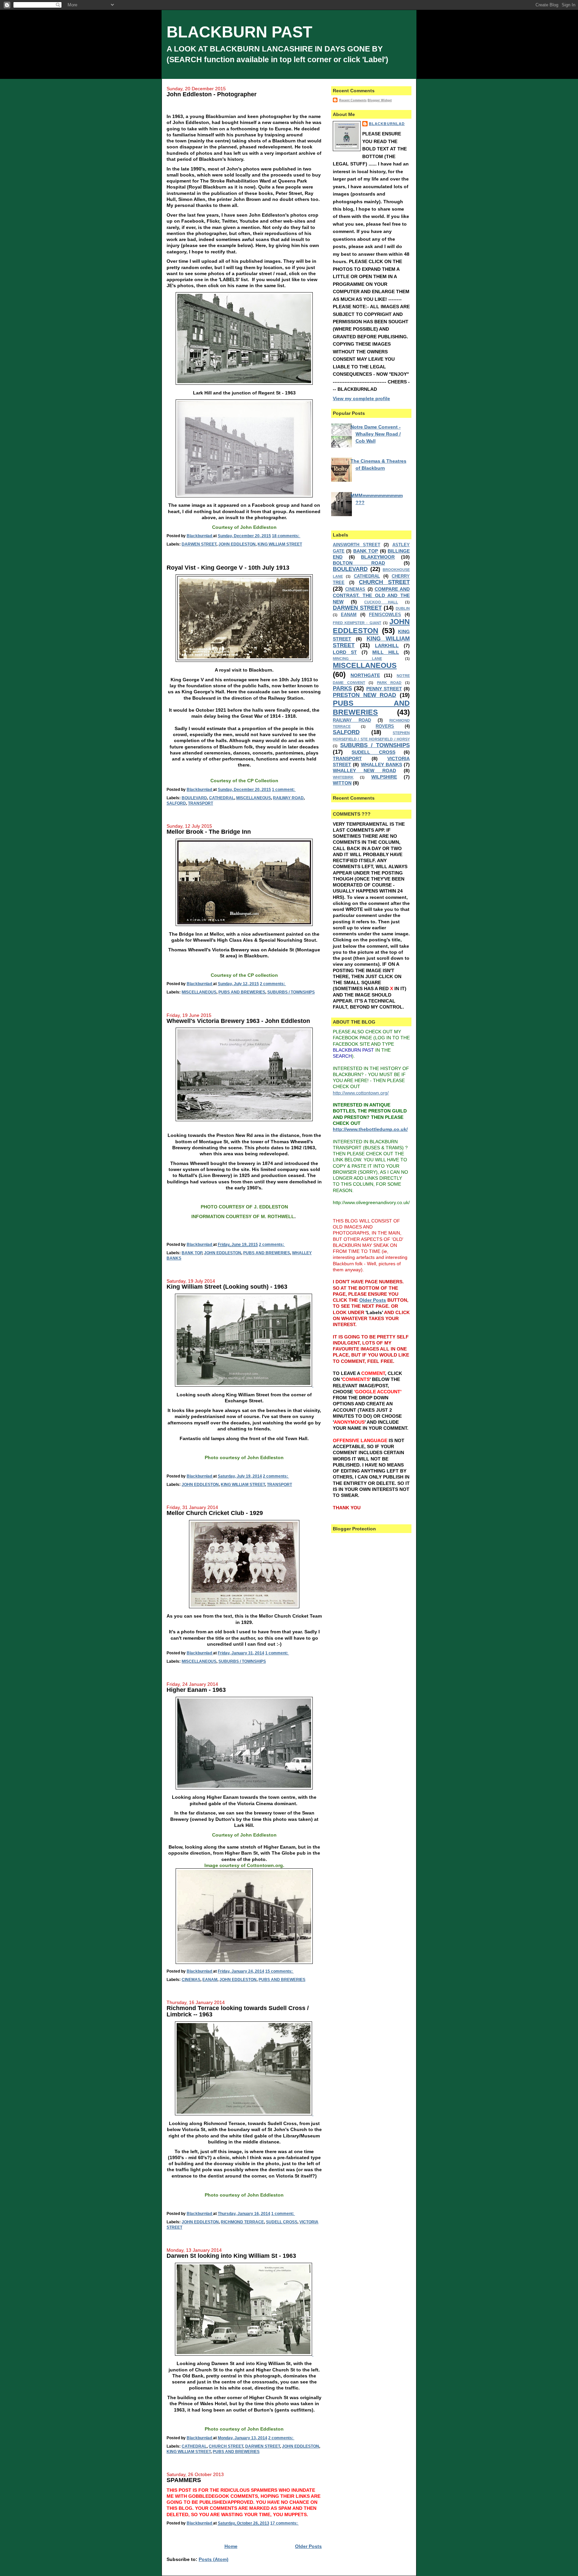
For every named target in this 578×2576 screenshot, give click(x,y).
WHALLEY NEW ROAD (364, 771)
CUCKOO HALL (381, 602)
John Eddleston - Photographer (212, 94)
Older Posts (308, 2546)
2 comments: (273, 984)
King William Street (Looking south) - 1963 (227, 1287)
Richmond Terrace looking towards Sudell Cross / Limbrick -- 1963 (238, 2011)
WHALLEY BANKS (381, 765)
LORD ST (345, 652)
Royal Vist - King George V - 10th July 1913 (228, 568)
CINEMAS (191, 1980)
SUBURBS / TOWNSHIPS (291, 992)
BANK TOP (192, 1253)
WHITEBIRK (343, 777)
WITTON (342, 783)
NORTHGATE (365, 675)
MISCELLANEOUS (254, 798)
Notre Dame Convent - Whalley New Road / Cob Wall (376, 434)
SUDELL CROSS (282, 2222)
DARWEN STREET (199, 544)
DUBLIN (403, 608)
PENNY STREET (384, 689)
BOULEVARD (194, 798)
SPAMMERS (184, 2480)
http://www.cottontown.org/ (361, 1093)
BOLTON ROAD (359, 563)
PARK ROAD (389, 683)
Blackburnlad (387, 124)
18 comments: (286, 536)
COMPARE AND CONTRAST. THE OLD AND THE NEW (371, 595)
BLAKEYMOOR (378, 557)
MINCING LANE (357, 659)
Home (231, 2546)
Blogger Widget (380, 100)
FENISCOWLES (385, 615)
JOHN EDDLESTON (237, 544)
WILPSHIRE (384, 777)
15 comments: (279, 1971)
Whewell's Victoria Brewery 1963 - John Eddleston (238, 1021)
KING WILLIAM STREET (280, 544)
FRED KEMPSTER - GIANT (357, 623)
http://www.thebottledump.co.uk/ (370, 1129)
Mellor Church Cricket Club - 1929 (215, 1513)
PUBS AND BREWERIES (242, 992)
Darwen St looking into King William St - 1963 (231, 2256)
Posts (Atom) (214, 2559)
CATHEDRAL (222, 798)
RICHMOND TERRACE (242, 2222)
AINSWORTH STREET (357, 545)
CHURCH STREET (226, 2446)
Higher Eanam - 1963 (196, 1690)
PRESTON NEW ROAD (364, 695)
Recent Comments (353, 100)
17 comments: (284, 2523)
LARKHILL (387, 646)
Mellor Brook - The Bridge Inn (209, 832)
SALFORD (176, 803)
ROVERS (385, 726)
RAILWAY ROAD (288, 798)
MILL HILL (386, 652)
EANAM (210, 1980)
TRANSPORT (201, 803)
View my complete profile (361, 398)
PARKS (342, 688)
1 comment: (284, 790)
